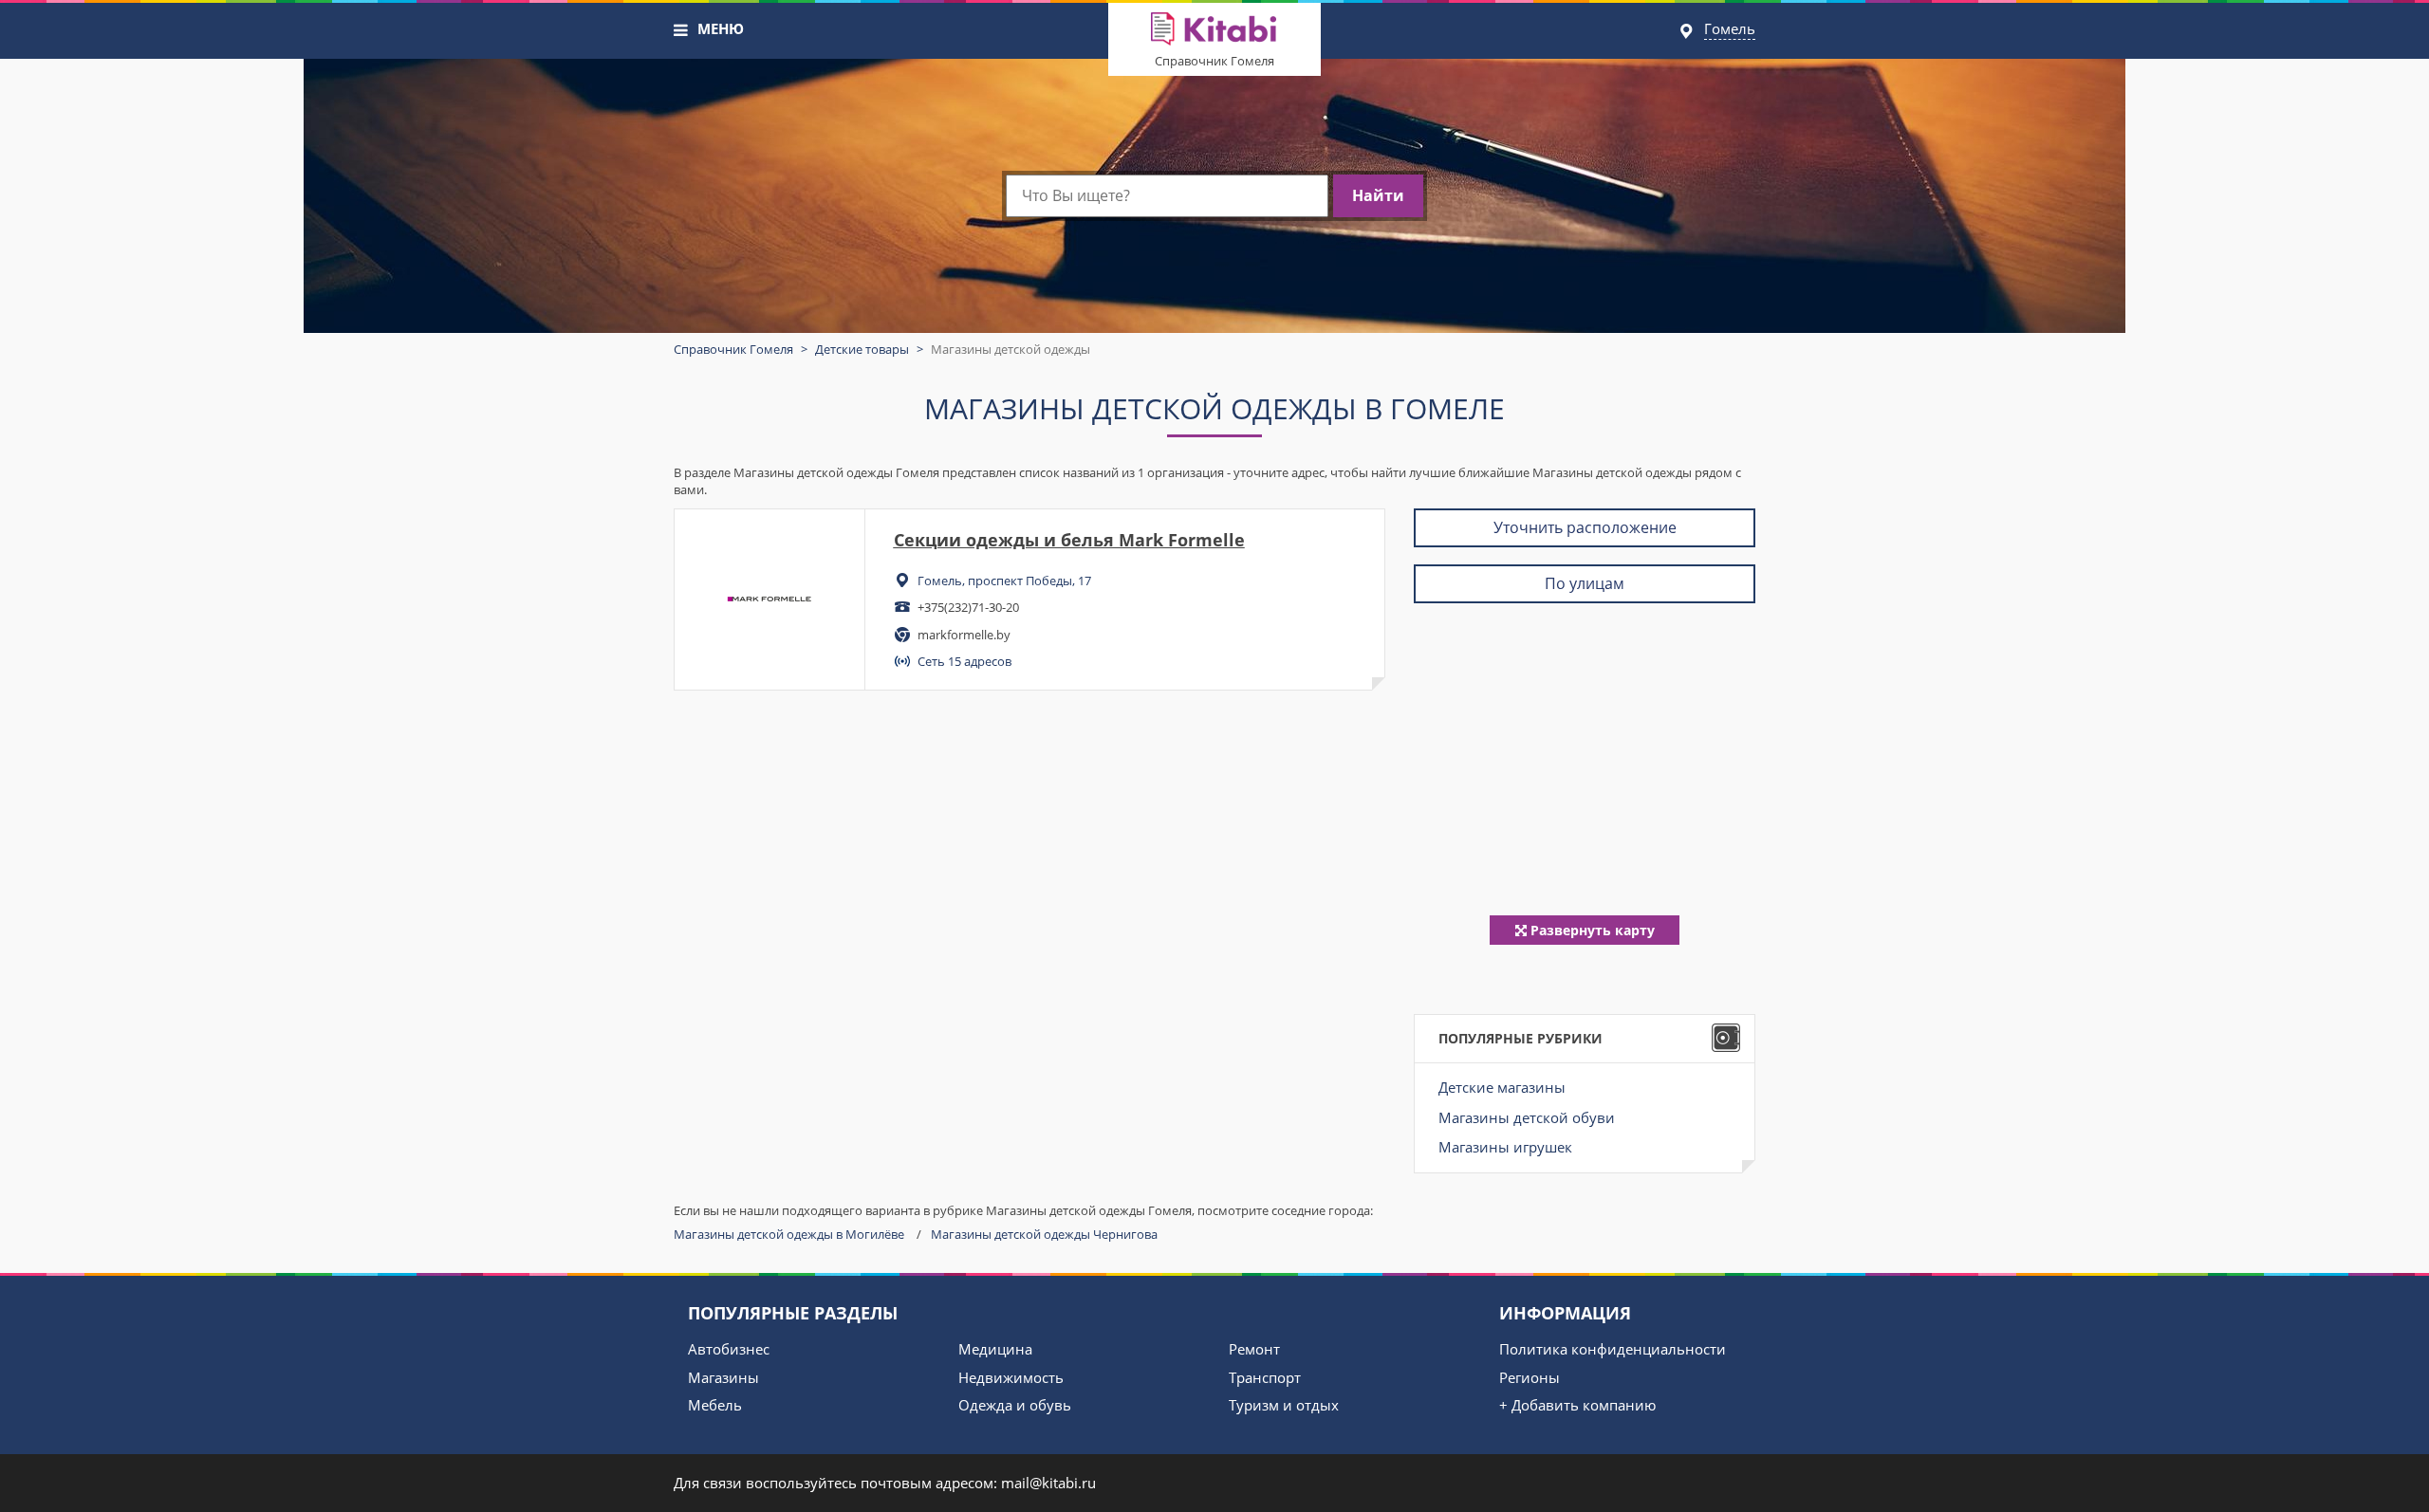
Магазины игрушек (1505, 1147)
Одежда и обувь (1015, 1405)
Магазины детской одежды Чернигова (1044, 1234)
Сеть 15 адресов (964, 661)
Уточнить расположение (1585, 527)
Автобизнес (729, 1349)
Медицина (995, 1349)
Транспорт (1265, 1377)
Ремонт (1254, 1349)
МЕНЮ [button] (721, 28)
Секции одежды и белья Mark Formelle (1069, 540)
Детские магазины (1502, 1087)
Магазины (723, 1377)
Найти (1378, 195)
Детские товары (862, 349)
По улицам (1585, 583)
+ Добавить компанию (1577, 1405)
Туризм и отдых (1284, 1405)
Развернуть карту (1591, 930)
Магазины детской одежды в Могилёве (789, 1234)
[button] (681, 30)
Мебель (715, 1405)
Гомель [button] (1730, 28)
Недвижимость (1011, 1377)
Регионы (1530, 1377)
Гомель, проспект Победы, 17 (1004, 581)
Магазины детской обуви (1527, 1117)
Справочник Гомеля (1214, 61)
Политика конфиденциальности (1613, 1349)
